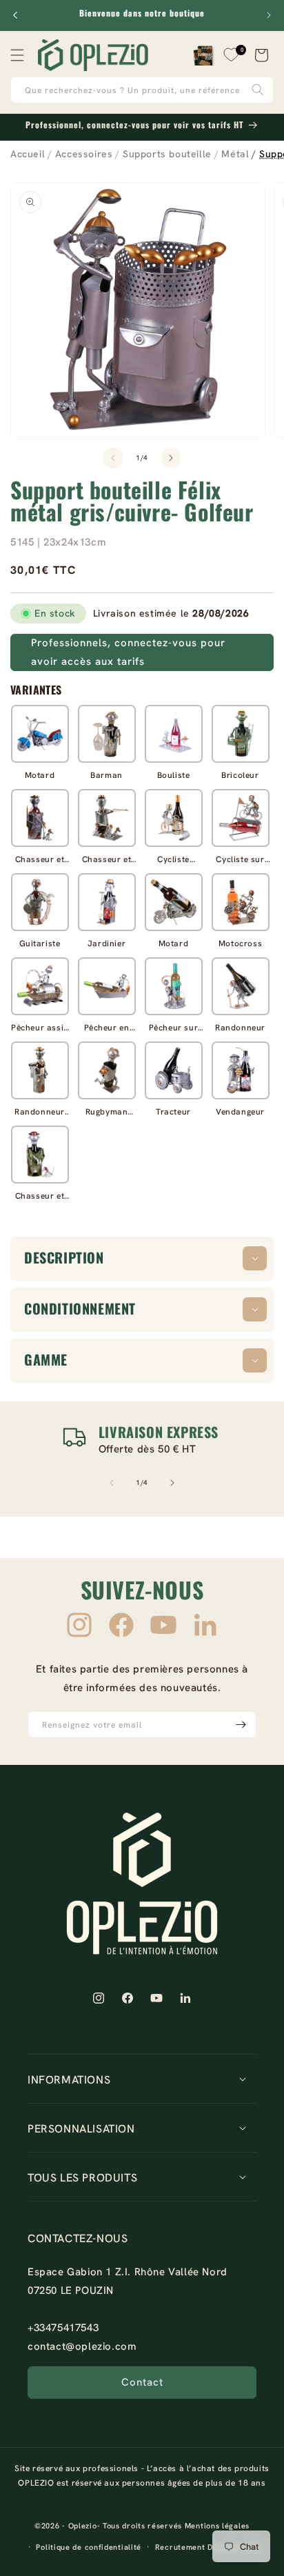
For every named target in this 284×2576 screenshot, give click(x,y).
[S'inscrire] (241, 1725)
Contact (142, 2382)
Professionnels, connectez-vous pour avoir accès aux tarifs (128, 652)
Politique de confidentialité (89, 2547)
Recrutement (180, 2547)
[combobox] (142, 90)
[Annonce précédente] (15, 15)
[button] (17, 55)
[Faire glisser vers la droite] (171, 458)
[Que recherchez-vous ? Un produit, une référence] (258, 90)
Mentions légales (217, 2526)
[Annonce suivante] (269, 15)
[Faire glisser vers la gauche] (113, 458)
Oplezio (83, 2526)
